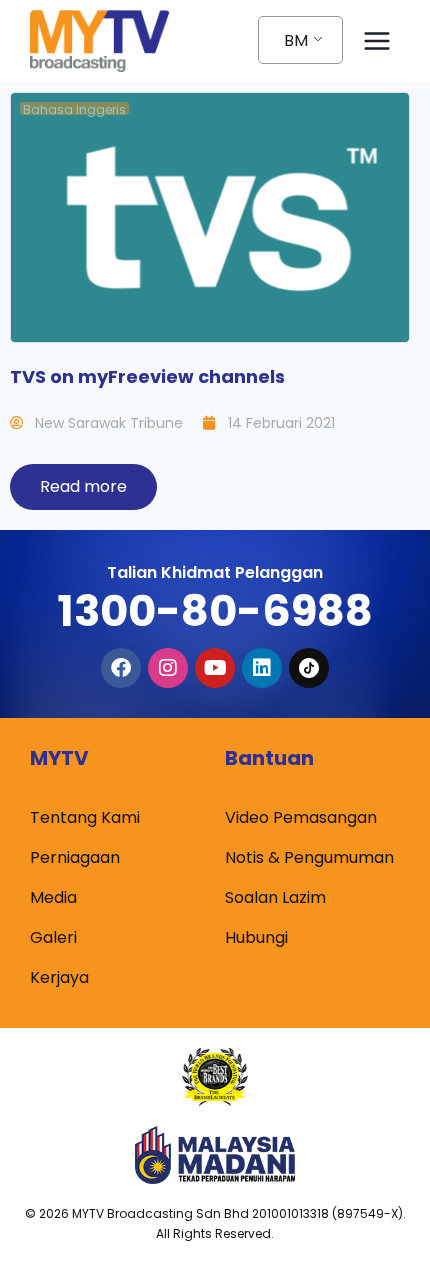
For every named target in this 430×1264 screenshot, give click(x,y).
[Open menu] (376, 40)
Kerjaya (59, 977)
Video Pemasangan (301, 817)
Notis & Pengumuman (309, 857)
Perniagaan (75, 857)
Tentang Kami (85, 817)
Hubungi (256, 937)
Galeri (53, 937)
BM (296, 40)
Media (53, 897)
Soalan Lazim (275, 897)
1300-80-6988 (215, 611)
